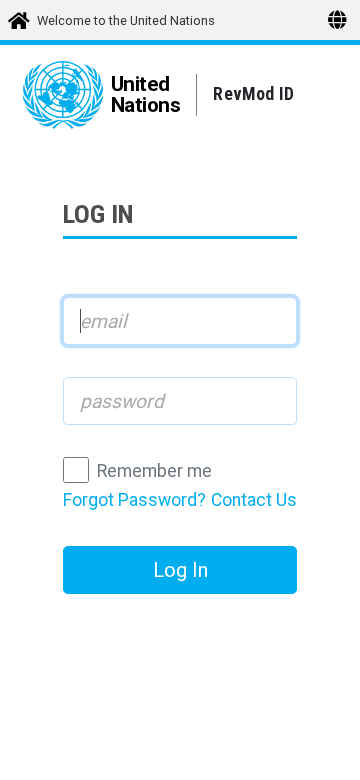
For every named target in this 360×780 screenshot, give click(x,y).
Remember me (154, 471)
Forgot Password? (134, 500)
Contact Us (254, 500)
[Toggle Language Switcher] (337, 19)
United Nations (146, 94)
